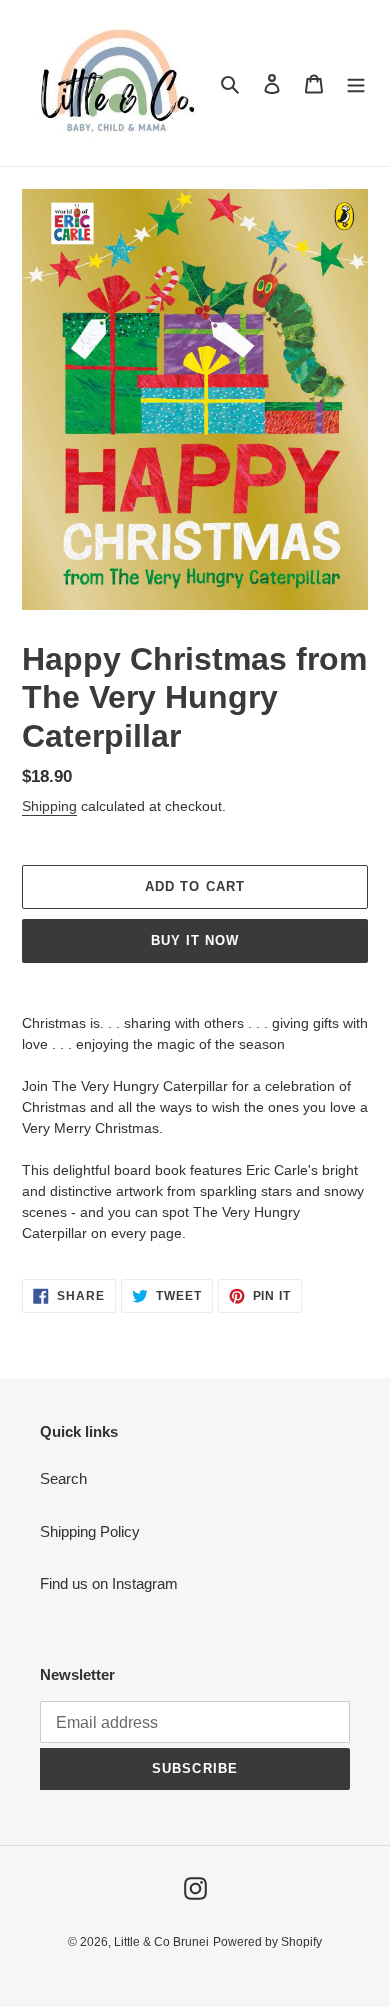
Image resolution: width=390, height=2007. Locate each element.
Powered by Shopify (267, 1942)
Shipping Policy (90, 1531)
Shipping (49, 806)
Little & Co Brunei (161, 1942)
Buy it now (195, 940)
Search (63, 1478)
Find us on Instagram (109, 1583)
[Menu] (356, 83)
